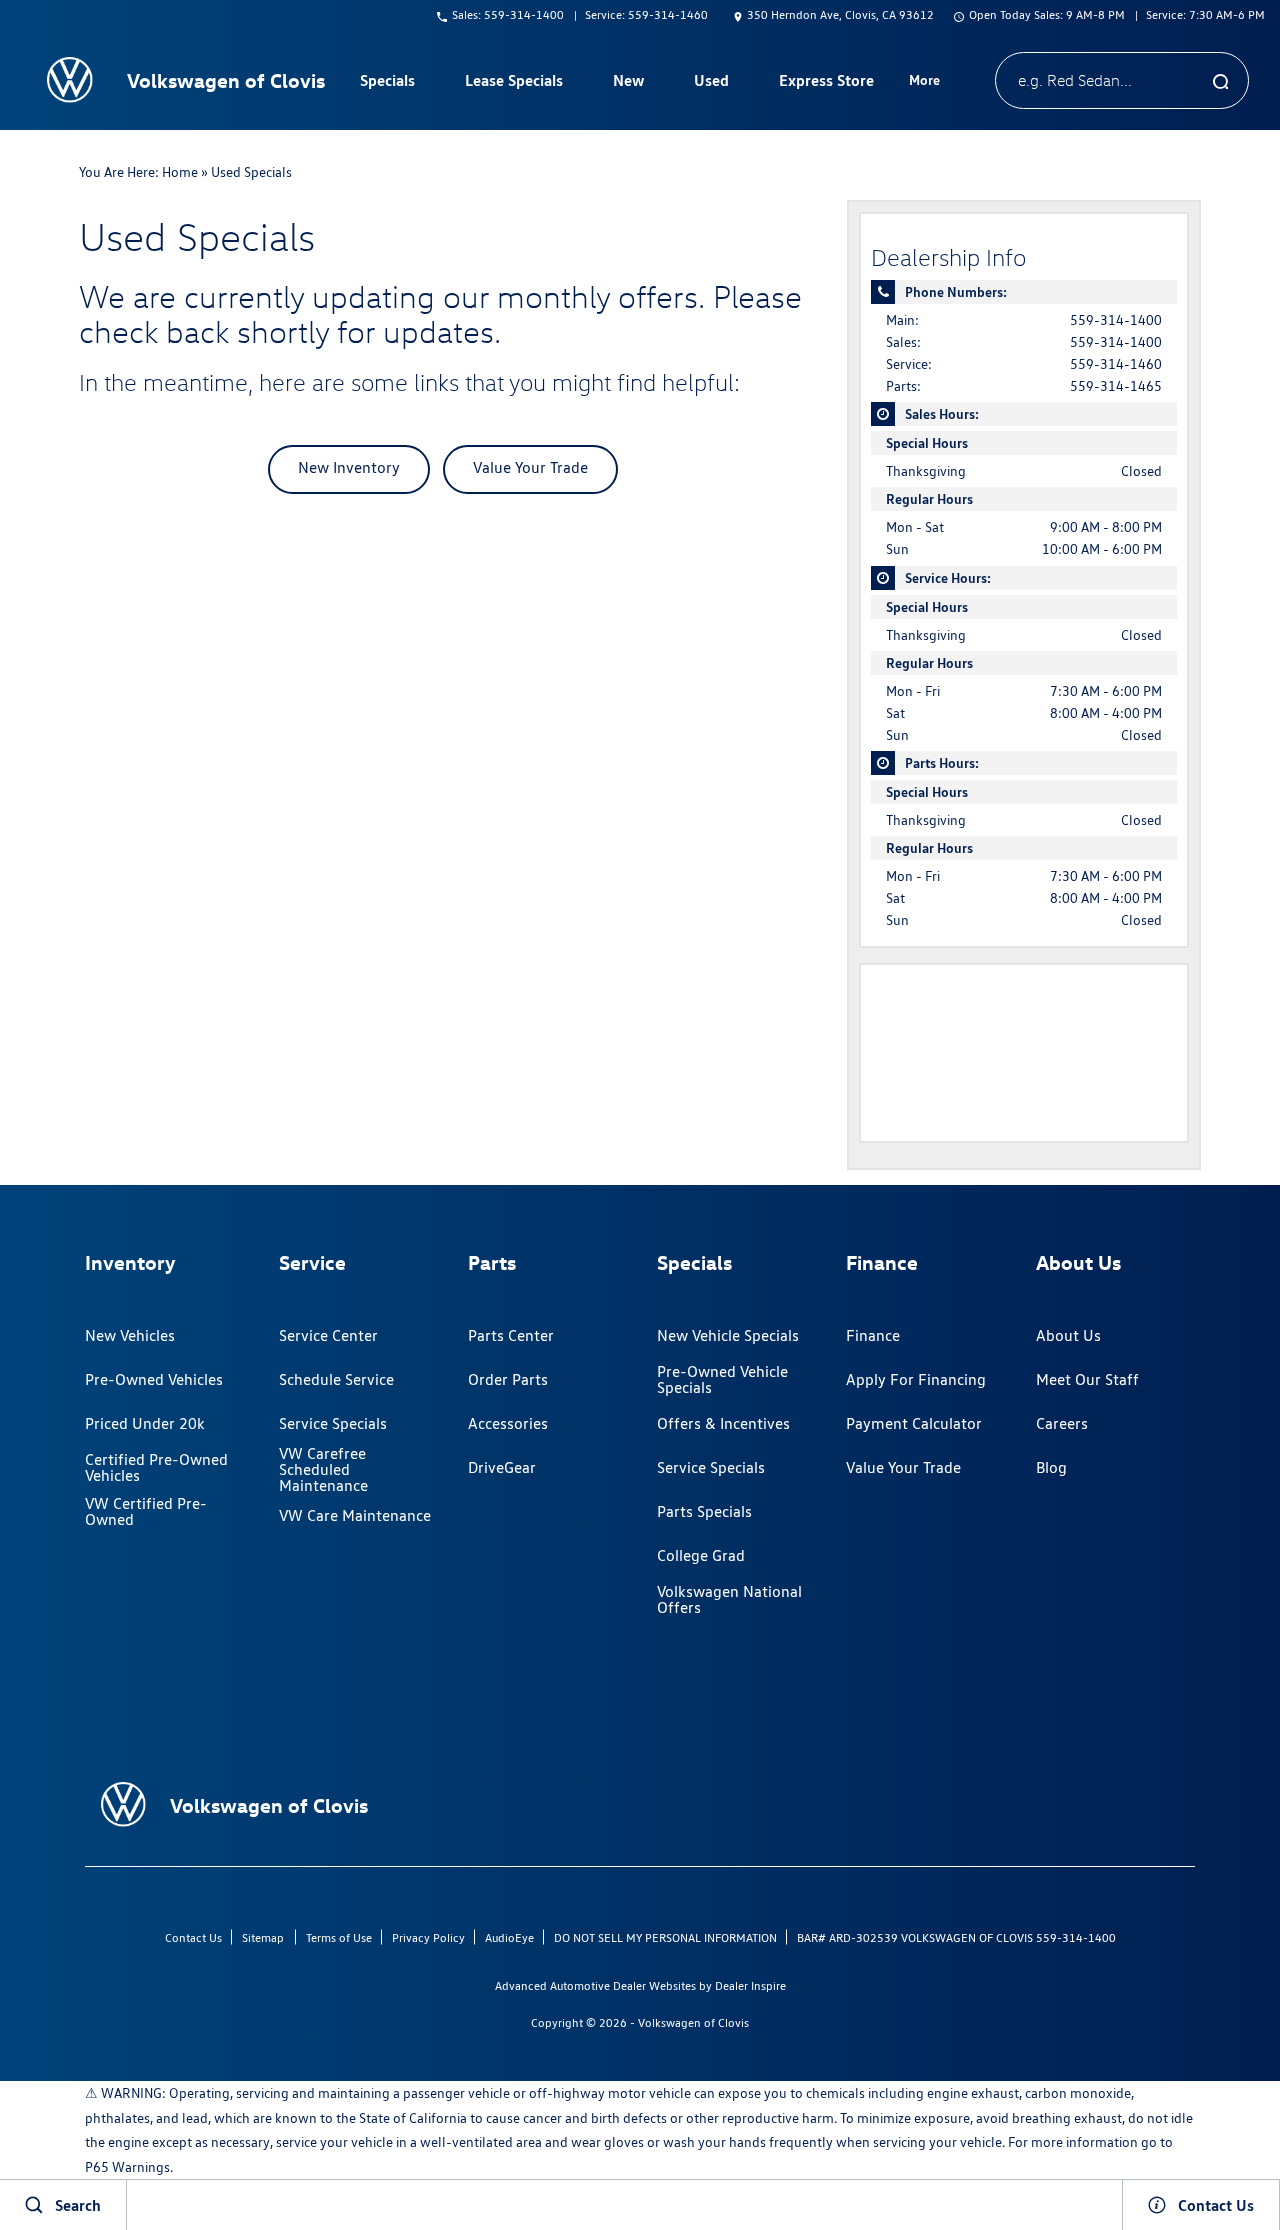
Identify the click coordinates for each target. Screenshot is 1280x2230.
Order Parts (508, 1379)
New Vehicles (130, 1335)
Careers (1062, 1423)
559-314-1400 (1116, 320)
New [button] (631, 84)
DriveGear (502, 1467)
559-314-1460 (1116, 364)
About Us (1068, 1335)
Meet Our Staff (1087, 1379)
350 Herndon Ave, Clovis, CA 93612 (840, 14)
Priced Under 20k (145, 1423)
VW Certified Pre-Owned (146, 1511)
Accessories (508, 1423)
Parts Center (511, 1335)
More (925, 83)
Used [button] (712, 84)
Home (180, 172)
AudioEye (509, 1937)
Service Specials (333, 1423)
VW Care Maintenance (355, 1515)
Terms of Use (339, 1937)
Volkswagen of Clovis (693, 2022)
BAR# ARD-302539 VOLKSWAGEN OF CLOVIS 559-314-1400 (956, 1937)
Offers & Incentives (723, 1423)
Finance (873, 1335)
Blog (1051, 1467)
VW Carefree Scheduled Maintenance (323, 1470)
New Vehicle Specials (728, 1335)
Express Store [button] (826, 84)
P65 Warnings (127, 2167)
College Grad (701, 1555)
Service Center (328, 1335)
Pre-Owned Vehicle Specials (722, 1379)
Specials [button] (387, 84)
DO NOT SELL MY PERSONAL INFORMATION (665, 1937)
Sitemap (263, 1937)
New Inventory (349, 467)
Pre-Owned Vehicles (154, 1379)
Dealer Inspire (750, 1985)
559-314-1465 (1116, 386)
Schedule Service (336, 1379)
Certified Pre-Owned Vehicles (156, 1467)
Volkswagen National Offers (729, 1599)
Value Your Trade (530, 467)
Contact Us (193, 1937)
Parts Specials (704, 1511)
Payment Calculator (914, 1423)
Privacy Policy (428, 1937)
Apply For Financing (916, 1379)
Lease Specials (514, 80)
